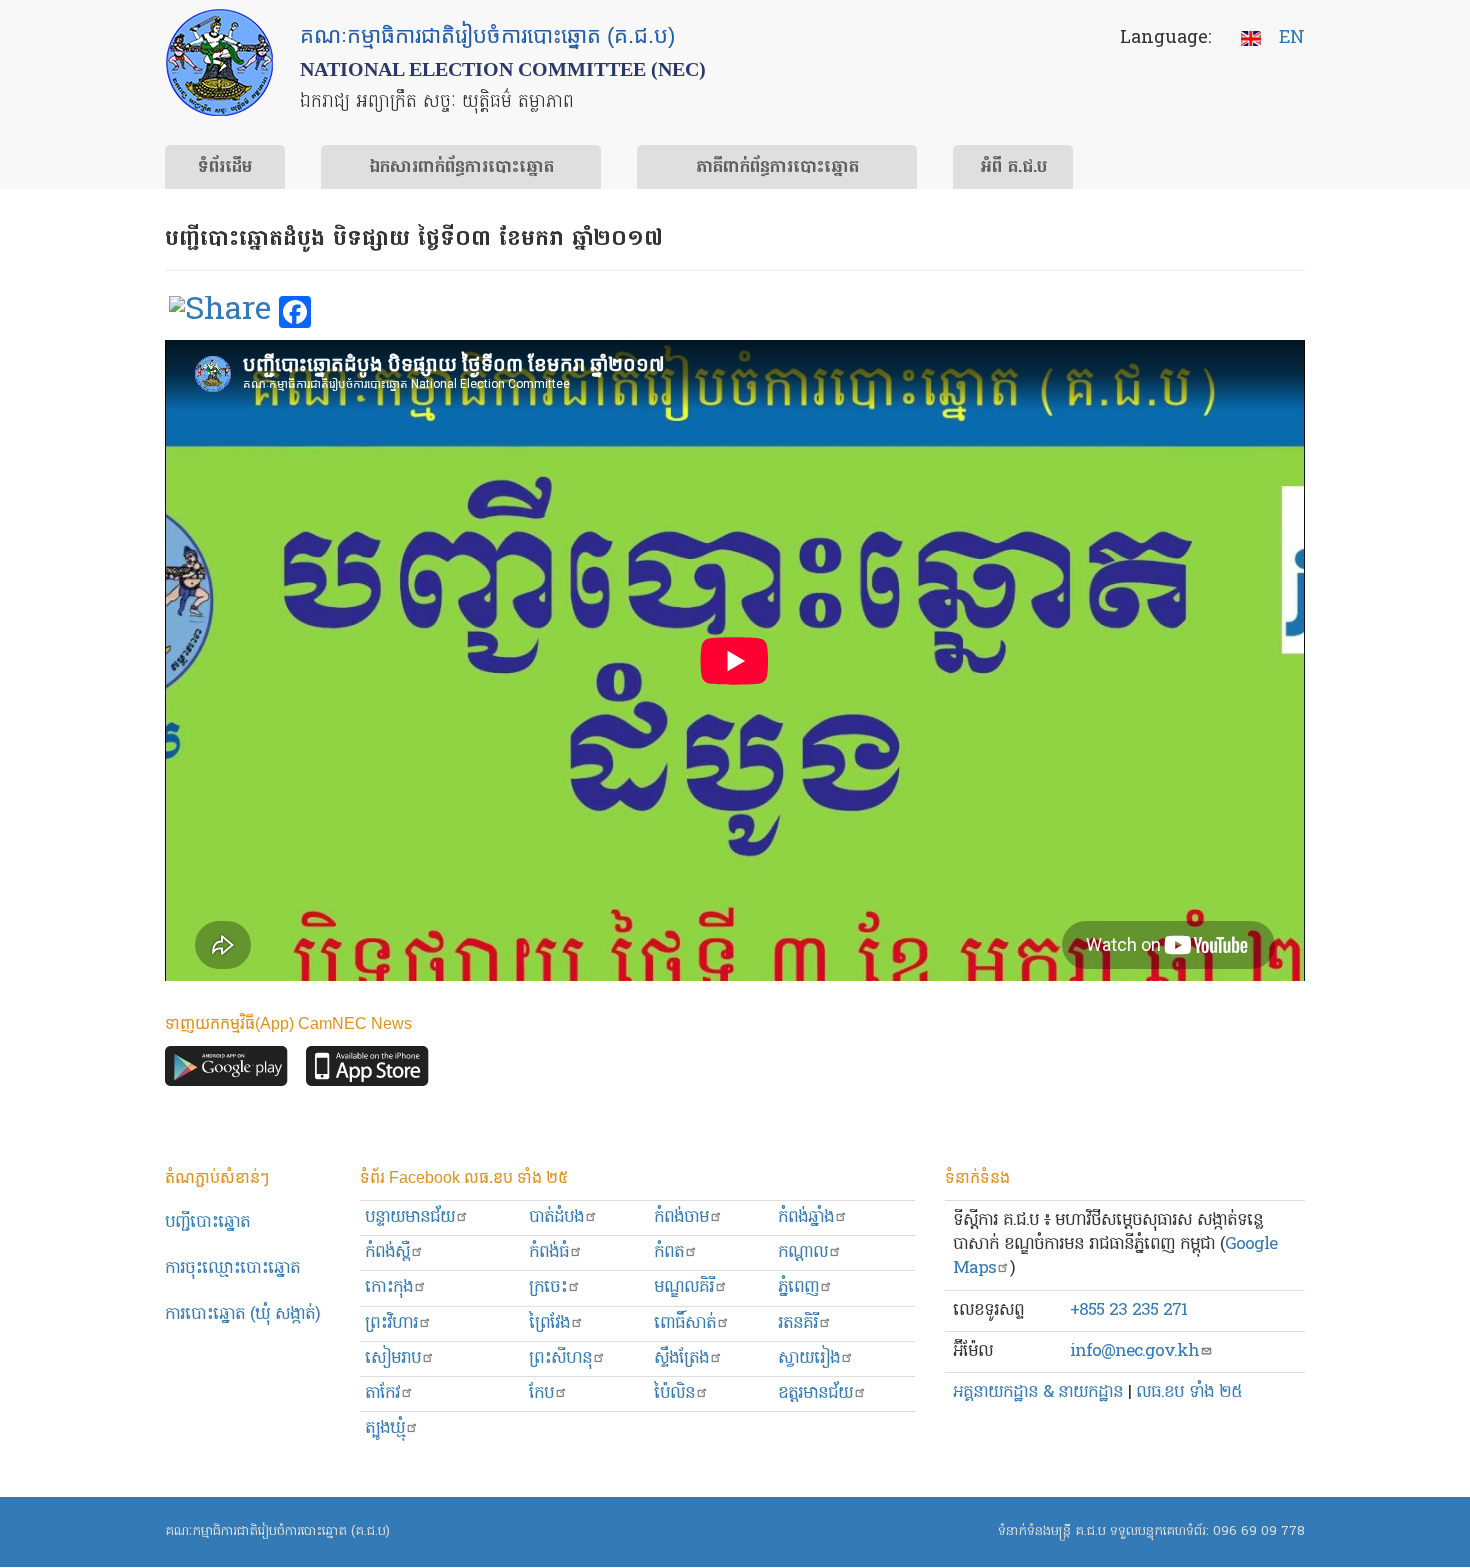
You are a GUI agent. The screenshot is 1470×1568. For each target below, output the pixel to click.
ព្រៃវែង (549, 1323)
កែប (541, 1393)
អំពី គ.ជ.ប (1013, 168)
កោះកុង (389, 1287)
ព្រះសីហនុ (560, 1358)
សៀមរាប (393, 1358)
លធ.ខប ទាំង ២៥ (1189, 1392)
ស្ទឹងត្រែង (681, 1358)
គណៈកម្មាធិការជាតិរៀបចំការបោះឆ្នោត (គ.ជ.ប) (277, 1531)
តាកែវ (382, 1393)
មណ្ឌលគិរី (684, 1287)
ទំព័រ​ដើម (225, 168)
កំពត (669, 1252)
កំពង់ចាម (681, 1217)
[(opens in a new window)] (220, 313)
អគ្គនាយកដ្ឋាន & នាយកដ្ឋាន (1038, 1392)
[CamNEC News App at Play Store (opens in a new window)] (226, 1071)
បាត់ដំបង (556, 1217)
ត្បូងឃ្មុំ (385, 1428)
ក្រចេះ (548, 1287)
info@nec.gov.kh (1134, 1351)
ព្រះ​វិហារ (391, 1323)
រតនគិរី (798, 1323)
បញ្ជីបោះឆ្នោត (207, 1222)
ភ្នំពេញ (798, 1287)
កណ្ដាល (803, 1252)
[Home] (219, 62)
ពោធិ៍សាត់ (685, 1323)
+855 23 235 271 (1128, 1310)
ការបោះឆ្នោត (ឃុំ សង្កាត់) (242, 1314)
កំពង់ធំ (549, 1252)
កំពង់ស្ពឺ (387, 1252)
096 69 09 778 (1259, 1531)
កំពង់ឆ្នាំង (806, 1217)
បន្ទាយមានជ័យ (410, 1217)
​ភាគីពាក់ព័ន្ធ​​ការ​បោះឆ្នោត (777, 168)
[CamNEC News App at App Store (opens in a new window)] (367, 1071)
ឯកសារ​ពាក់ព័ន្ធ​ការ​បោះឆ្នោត (461, 168)
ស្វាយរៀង (809, 1358)
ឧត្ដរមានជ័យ (815, 1393)
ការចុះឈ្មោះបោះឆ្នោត (232, 1268)
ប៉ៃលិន (674, 1393)
